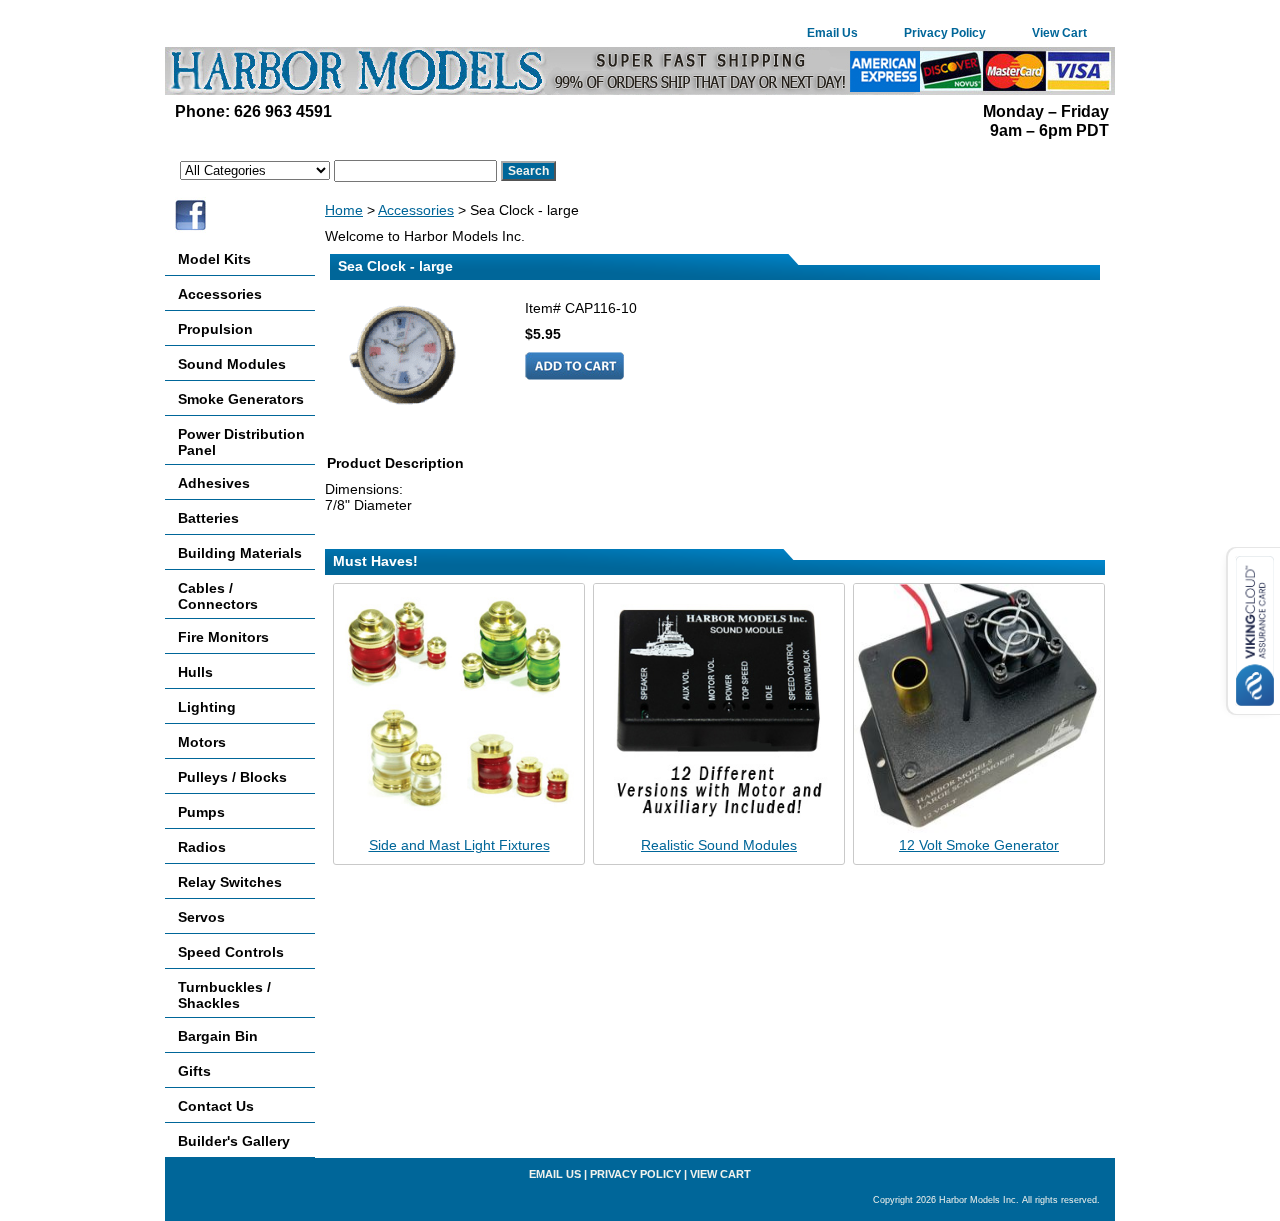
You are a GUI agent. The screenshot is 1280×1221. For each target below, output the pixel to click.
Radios (202, 847)
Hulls (195, 672)
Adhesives (214, 483)
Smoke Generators (241, 399)
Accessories (416, 210)
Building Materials (240, 553)
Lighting (207, 707)
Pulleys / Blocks (232, 777)
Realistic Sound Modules (719, 845)
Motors (202, 742)
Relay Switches (230, 882)
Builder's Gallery (234, 1141)
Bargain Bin (218, 1036)
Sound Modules (232, 364)
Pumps (201, 812)
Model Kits (214, 259)
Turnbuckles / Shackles (224, 995)
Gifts (194, 1071)
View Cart (1059, 33)
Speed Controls (231, 952)
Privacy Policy (945, 33)
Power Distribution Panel (241, 442)
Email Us (832, 33)
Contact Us (216, 1106)
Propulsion (215, 329)
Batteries (208, 518)
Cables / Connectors (218, 596)
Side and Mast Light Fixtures (459, 845)
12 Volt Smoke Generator (979, 845)
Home (344, 210)
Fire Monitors (223, 637)
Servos (201, 917)
